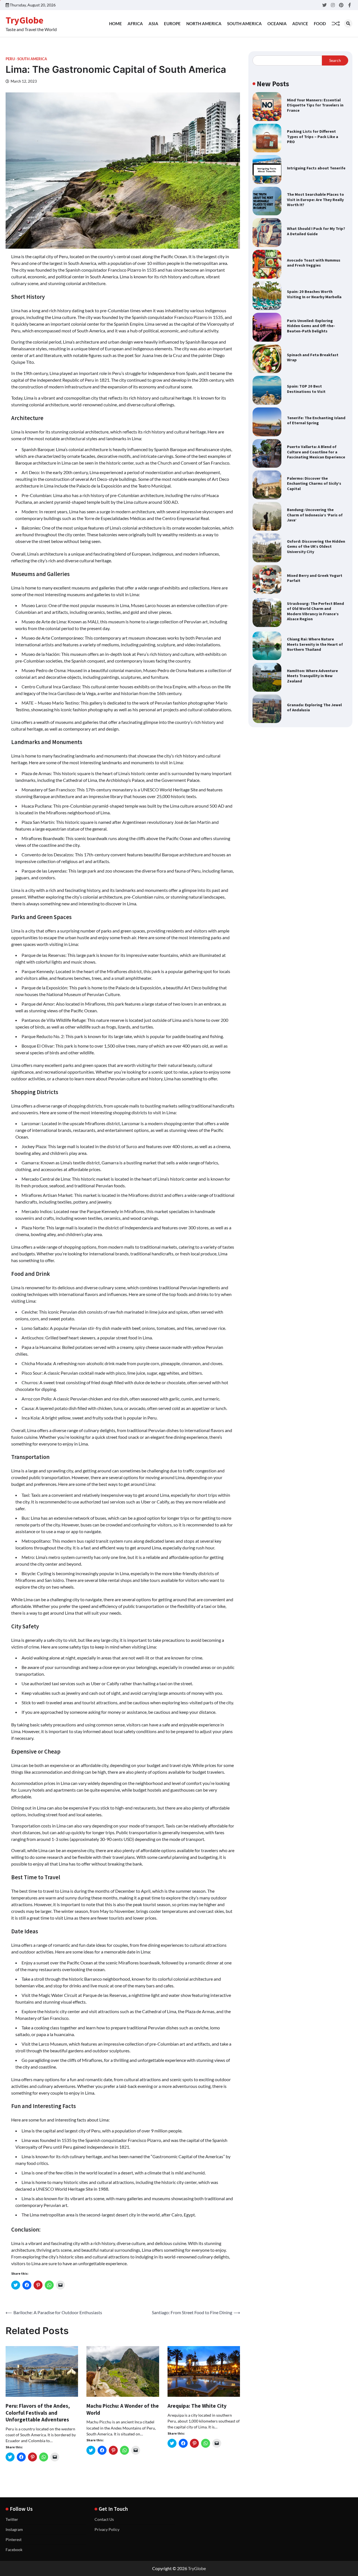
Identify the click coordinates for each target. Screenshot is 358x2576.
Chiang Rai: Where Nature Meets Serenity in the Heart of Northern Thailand (315, 644)
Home (116, 24)
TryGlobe (24, 20)
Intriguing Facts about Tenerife (316, 168)
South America (244, 24)
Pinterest (14, 2539)
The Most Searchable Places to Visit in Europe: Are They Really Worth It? (315, 200)
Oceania (277, 24)
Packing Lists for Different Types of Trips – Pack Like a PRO (313, 137)
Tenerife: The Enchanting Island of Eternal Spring (316, 420)
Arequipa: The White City (197, 2406)
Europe (172, 24)
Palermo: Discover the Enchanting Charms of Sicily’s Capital (314, 483)
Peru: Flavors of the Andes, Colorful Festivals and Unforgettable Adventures (38, 2413)
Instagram (14, 2529)
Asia (153, 24)
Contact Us (104, 2519)
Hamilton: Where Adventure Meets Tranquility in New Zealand (312, 676)
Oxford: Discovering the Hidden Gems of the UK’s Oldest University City (316, 546)
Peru (10, 59)
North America (204, 24)
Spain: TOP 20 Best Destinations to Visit (306, 389)
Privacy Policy (107, 2529)
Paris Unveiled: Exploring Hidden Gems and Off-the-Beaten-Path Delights (311, 326)
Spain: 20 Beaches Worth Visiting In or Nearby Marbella (314, 294)
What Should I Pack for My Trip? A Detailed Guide (316, 231)
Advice (300, 24)
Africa (135, 24)
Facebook (14, 2550)
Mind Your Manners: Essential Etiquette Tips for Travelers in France (315, 105)
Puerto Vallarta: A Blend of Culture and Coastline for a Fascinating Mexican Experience (316, 452)
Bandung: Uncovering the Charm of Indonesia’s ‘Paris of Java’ (315, 515)
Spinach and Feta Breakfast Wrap (313, 357)
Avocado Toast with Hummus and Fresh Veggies (314, 263)
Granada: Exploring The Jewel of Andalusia (314, 707)
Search (335, 60)
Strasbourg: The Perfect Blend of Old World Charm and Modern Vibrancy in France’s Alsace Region (315, 611)
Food (320, 24)
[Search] (348, 24)
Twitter (12, 2519)
